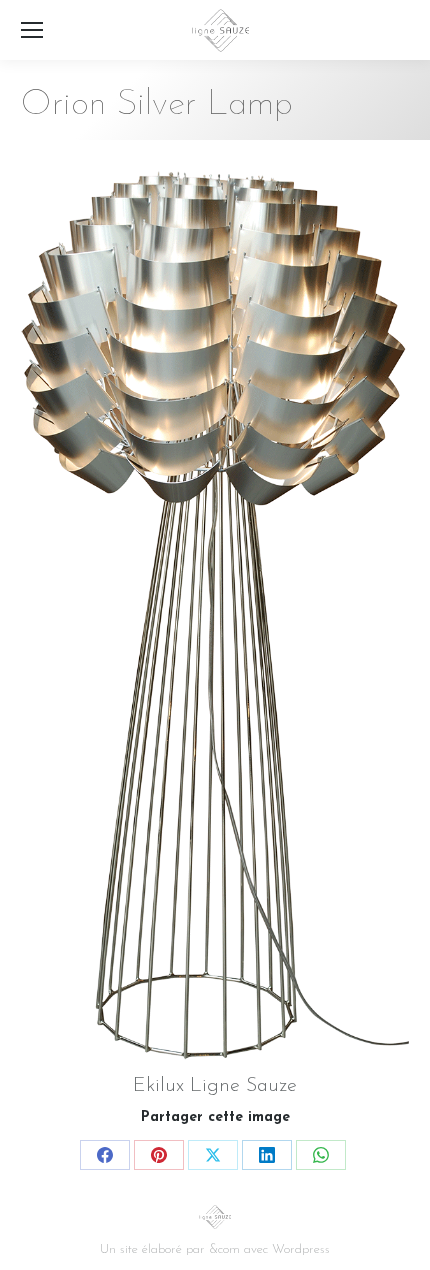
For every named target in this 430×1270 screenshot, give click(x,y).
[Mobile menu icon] (32, 30)
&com (224, 1249)
